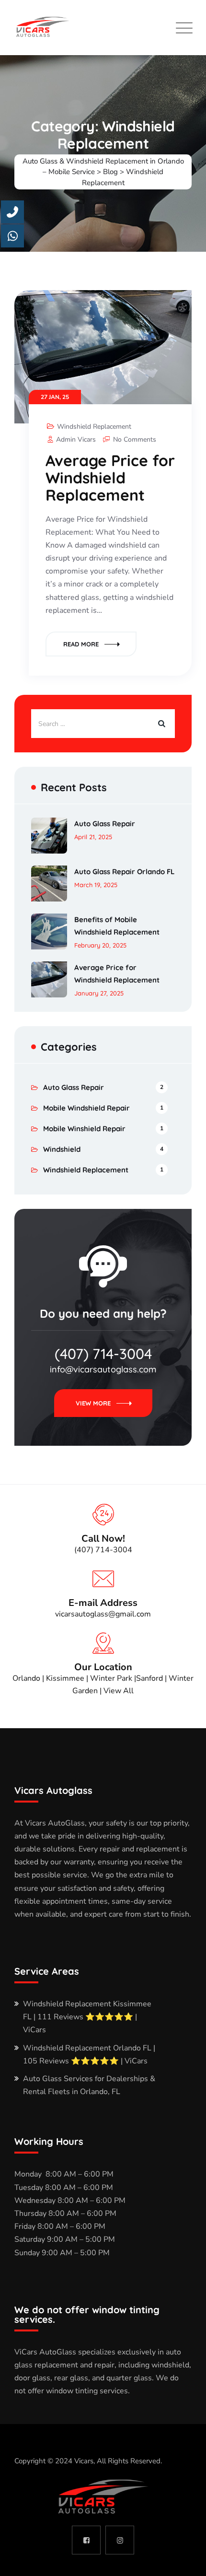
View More (93, 1403)
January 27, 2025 (99, 993)
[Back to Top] (186, 2560)
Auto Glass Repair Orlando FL (124, 872)
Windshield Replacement (94, 427)
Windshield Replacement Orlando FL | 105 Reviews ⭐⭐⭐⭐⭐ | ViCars (89, 2055)
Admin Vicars (76, 439)
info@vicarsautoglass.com (103, 1369)
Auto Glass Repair (105, 824)
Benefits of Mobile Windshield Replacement (117, 926)
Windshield (62, 1149)
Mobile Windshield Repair (86, 1108)
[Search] (160, 724)
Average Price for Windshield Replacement (110, 478)
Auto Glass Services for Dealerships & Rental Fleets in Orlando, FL (89, 2085)
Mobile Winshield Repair (84, 1129)
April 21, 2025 (93, 837)
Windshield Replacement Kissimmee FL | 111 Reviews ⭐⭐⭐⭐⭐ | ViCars (87, 2017)
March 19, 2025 (96, 885)
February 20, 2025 (100, 945)
